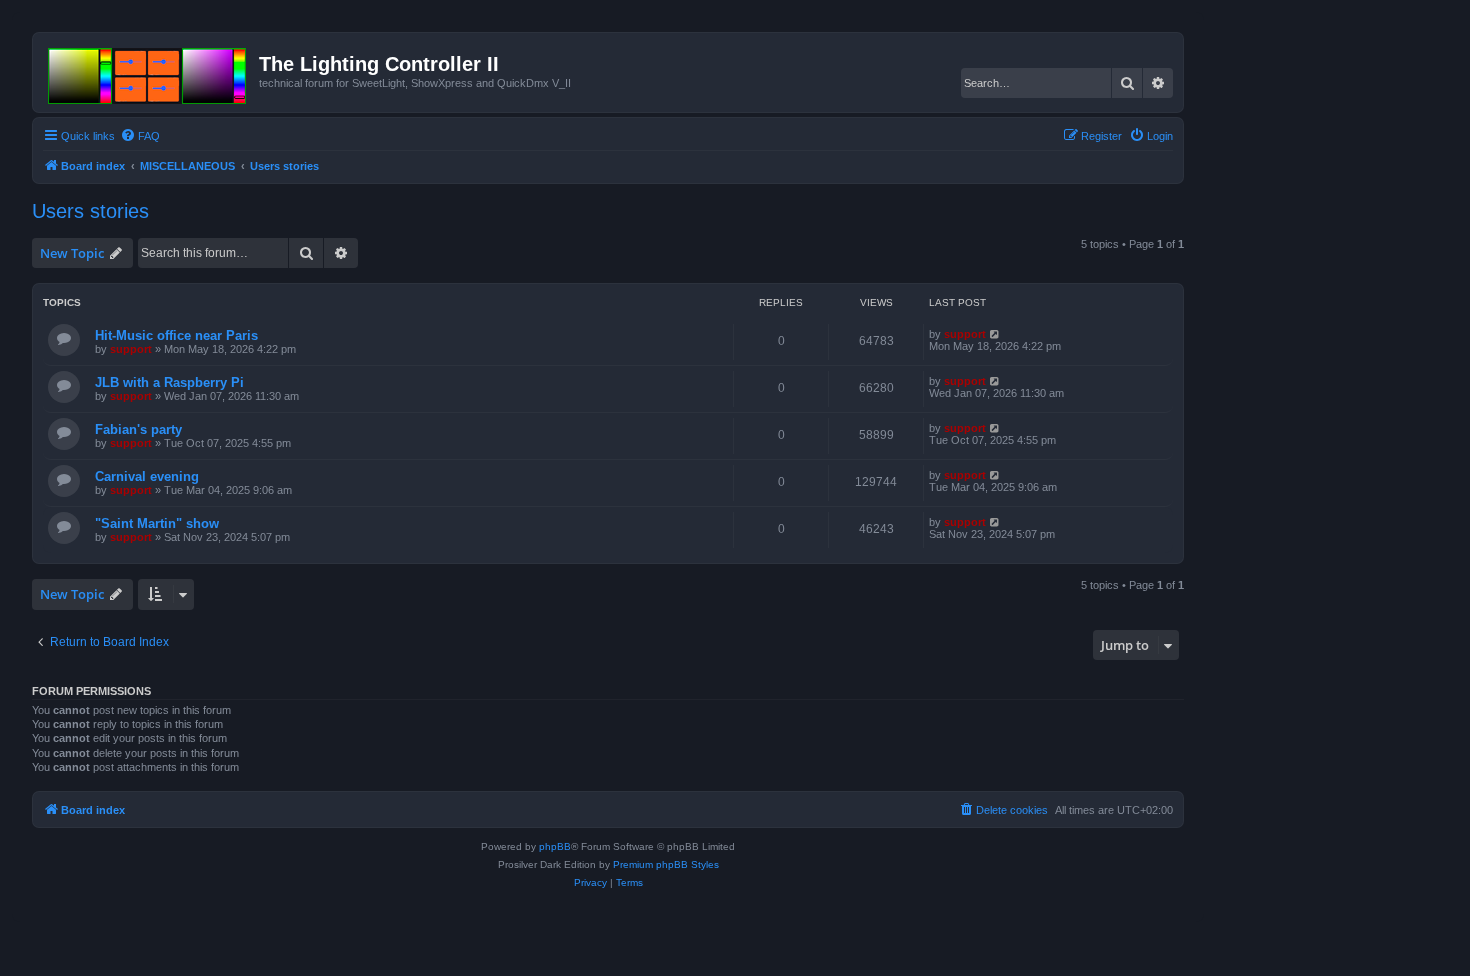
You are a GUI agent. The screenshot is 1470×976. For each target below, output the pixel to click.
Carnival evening (147, 476)
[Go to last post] (995, 334)
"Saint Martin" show (157, 523)
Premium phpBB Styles (666, 864)
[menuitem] (140, 136)
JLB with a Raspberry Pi (169, 382)
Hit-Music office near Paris (176, 335)
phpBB (555, 846)
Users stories (90, 211)
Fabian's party (138, 429)
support (131, 349)
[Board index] (148, 72)
